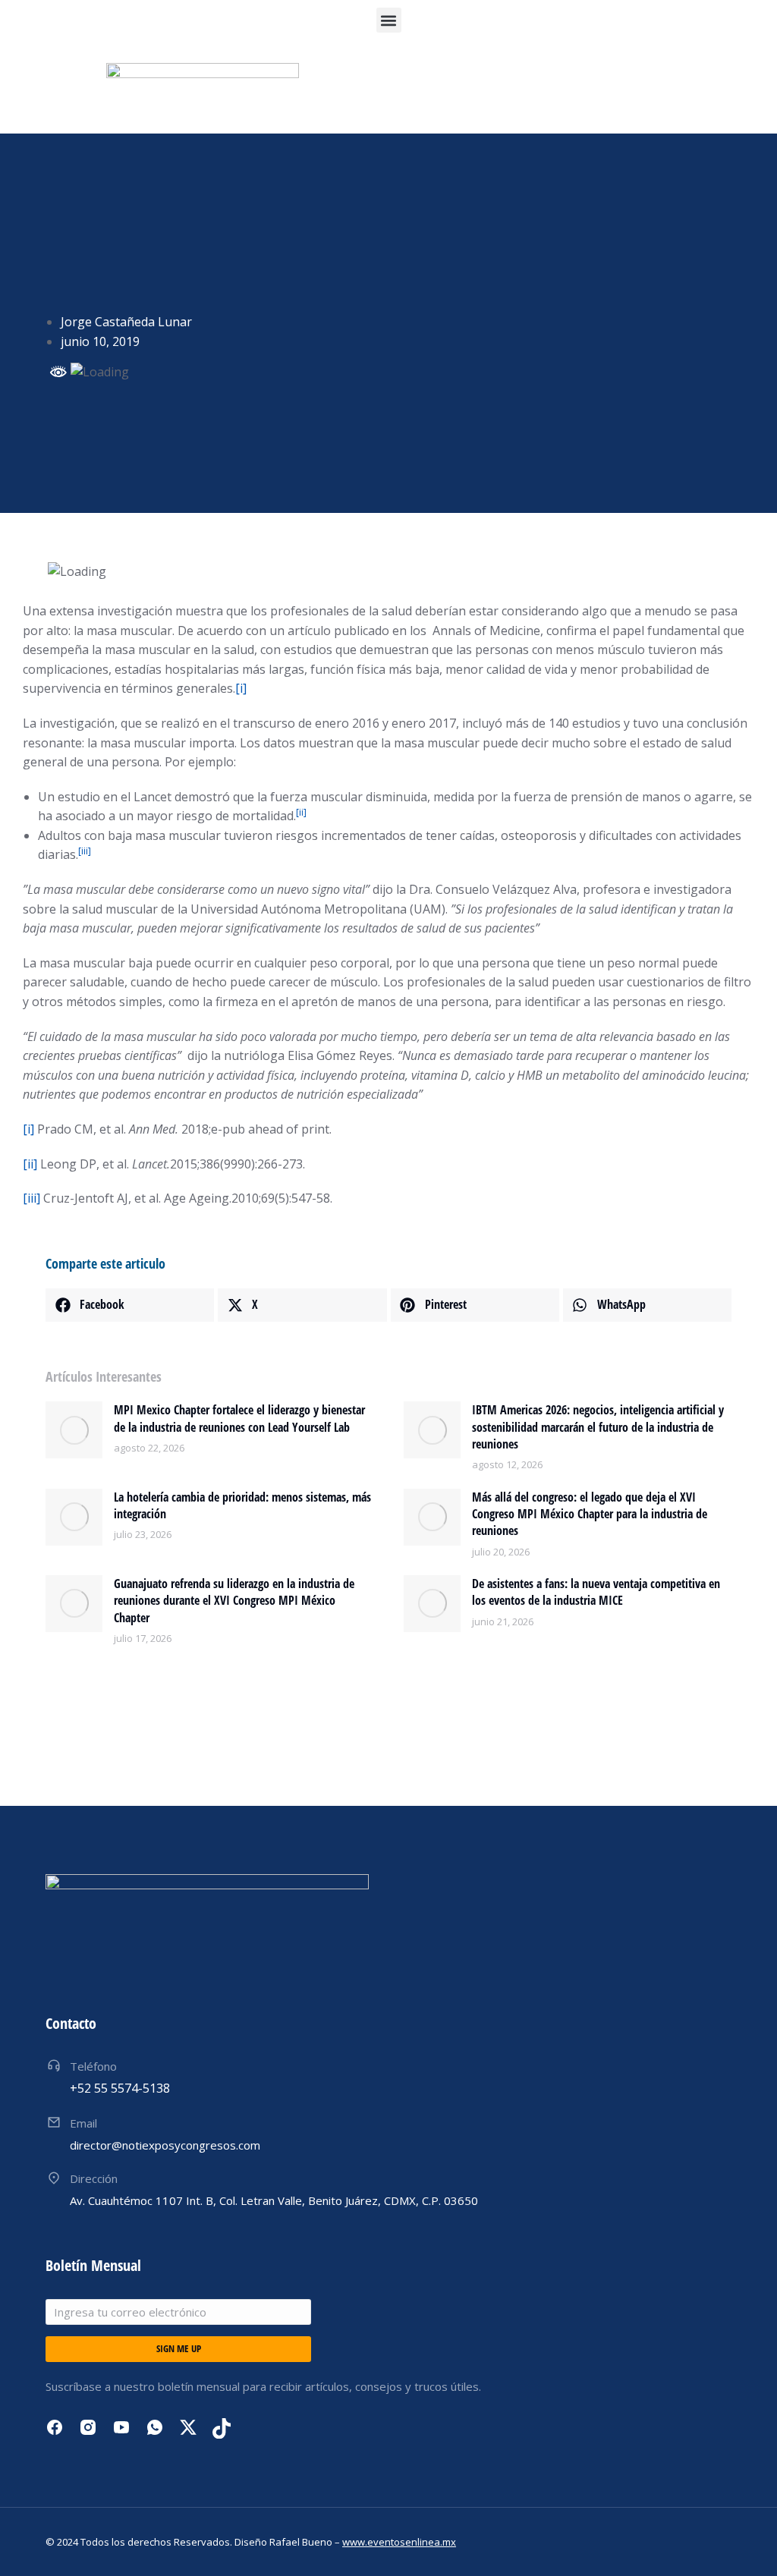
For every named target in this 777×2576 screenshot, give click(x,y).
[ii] (30, 1164)
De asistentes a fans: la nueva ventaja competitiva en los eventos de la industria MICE (596, 1592)
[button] (389, 20)
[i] (241, 688)
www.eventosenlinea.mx (399, 2542)
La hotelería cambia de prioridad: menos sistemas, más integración (242, 1505)
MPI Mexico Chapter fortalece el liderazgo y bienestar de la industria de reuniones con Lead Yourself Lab (239, 1418)
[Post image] (74, 1430)
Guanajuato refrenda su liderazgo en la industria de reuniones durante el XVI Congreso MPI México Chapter (234, 1601)
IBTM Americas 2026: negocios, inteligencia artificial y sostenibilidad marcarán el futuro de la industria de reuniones (598, 1427)
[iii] (31, 1198)
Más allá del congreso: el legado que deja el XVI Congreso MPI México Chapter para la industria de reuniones (590, 1514)
